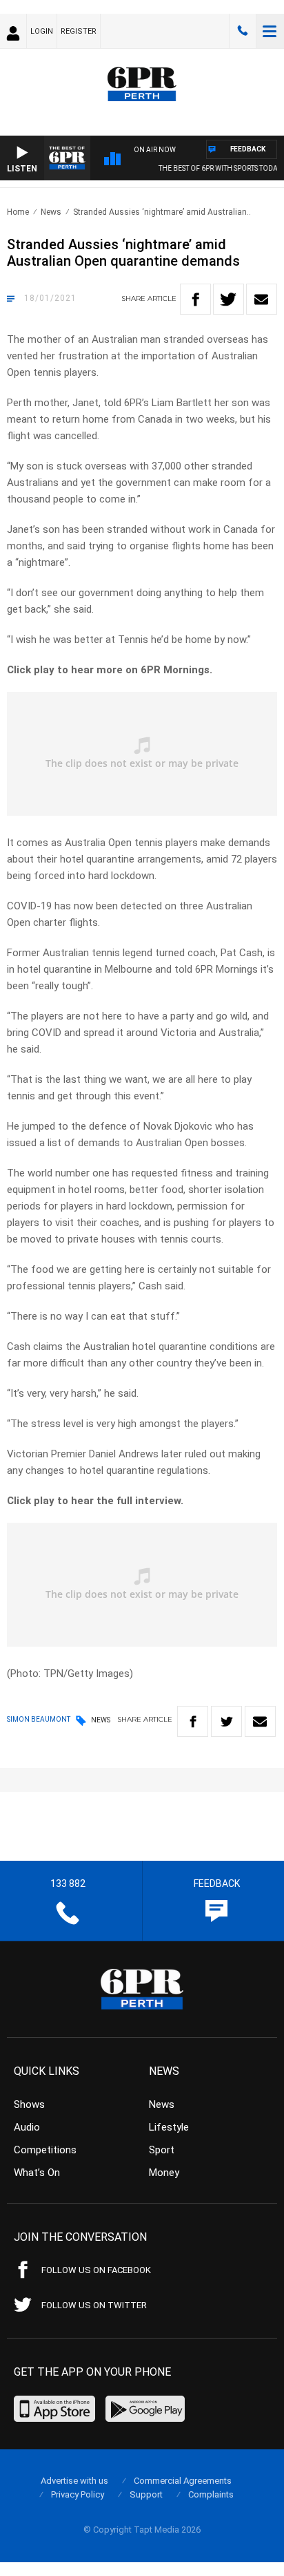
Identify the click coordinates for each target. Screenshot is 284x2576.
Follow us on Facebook (96, 2270)
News (51, 212)
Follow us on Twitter (94, 2305)
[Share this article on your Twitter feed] (229, 299)
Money (164, 2173)
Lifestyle (169, 2127)
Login (42, 31)
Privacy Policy (78, 2494)
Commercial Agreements (183, 2481)
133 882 (243, 31)
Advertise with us (74, 2481)
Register (79, 31)
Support (146, 2494)
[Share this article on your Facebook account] (195, 299)
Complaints (211, 2494)
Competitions (45, 2150)
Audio (27, 2127)
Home (18, 212)
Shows (29, 2104)
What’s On (37, 2173)
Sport (162, 2150)
